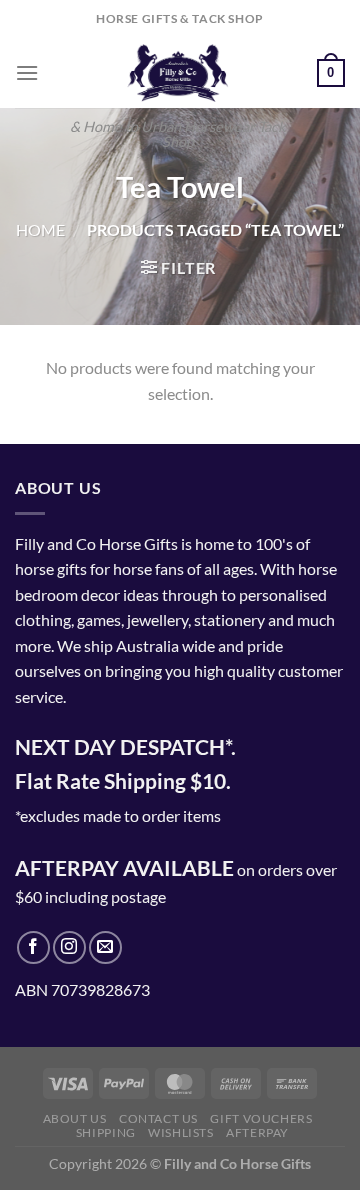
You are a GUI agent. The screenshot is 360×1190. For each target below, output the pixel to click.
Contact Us (158, 1118)
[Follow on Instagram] (69, 947)
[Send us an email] (105, 947)
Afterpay (257, 1132)
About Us (75, 1118)
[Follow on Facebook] (33, 947)
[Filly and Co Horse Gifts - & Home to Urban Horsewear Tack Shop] (178, 73)
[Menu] (27, 72)
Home (40, 229)
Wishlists (181, 1132)
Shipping (106, 1132)
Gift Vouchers (261, 1118)
